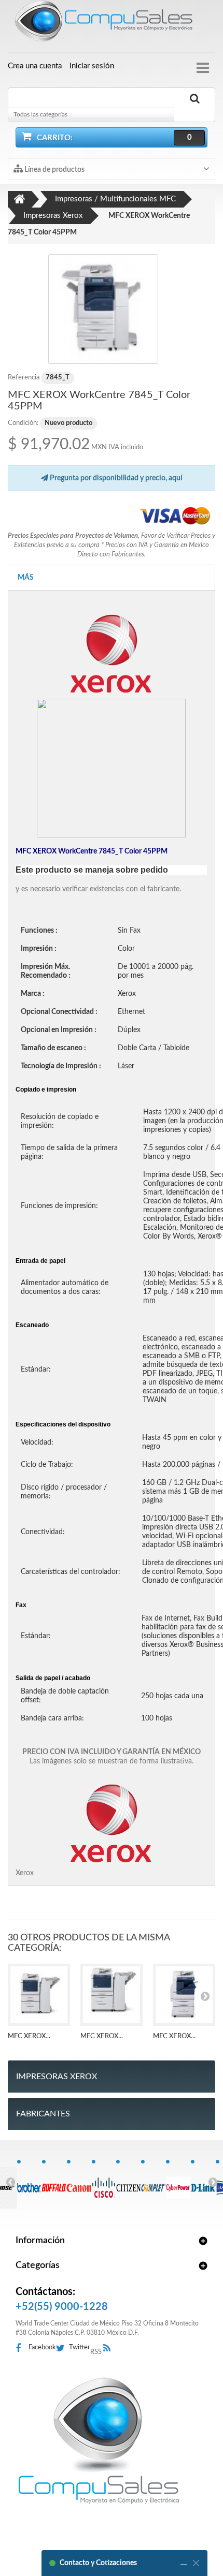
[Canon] (79, 2182)
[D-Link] (203, 2182)
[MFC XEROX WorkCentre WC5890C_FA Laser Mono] (112, 1995)
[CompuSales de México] (112, 23)
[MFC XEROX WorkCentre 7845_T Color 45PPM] (103, 309)
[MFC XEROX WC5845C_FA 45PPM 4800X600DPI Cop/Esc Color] (39, 1995)
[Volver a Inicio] (20, 199)
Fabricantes (43, 2114)
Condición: (23, 423)
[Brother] (29, 2182)
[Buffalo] (54, 2182)
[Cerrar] (196, 2563)
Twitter (80, 2347)
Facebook (42, 2347)
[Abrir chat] (184, 2563)
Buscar (194, 110)
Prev (10, 2182)
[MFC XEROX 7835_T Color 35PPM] (184, 1995)
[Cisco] (104, 2182)
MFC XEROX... (29, 2036)
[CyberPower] (178, 2182)
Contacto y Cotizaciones (98, 2563)
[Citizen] (128, 2182)
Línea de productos (54, 170)
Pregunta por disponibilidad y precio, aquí (115, 478)
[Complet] (153, 2182)
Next (213, 2182)
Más (26, 578)
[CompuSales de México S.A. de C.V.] (99, 2440)
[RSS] (110, 2349)
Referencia (24, 378)
